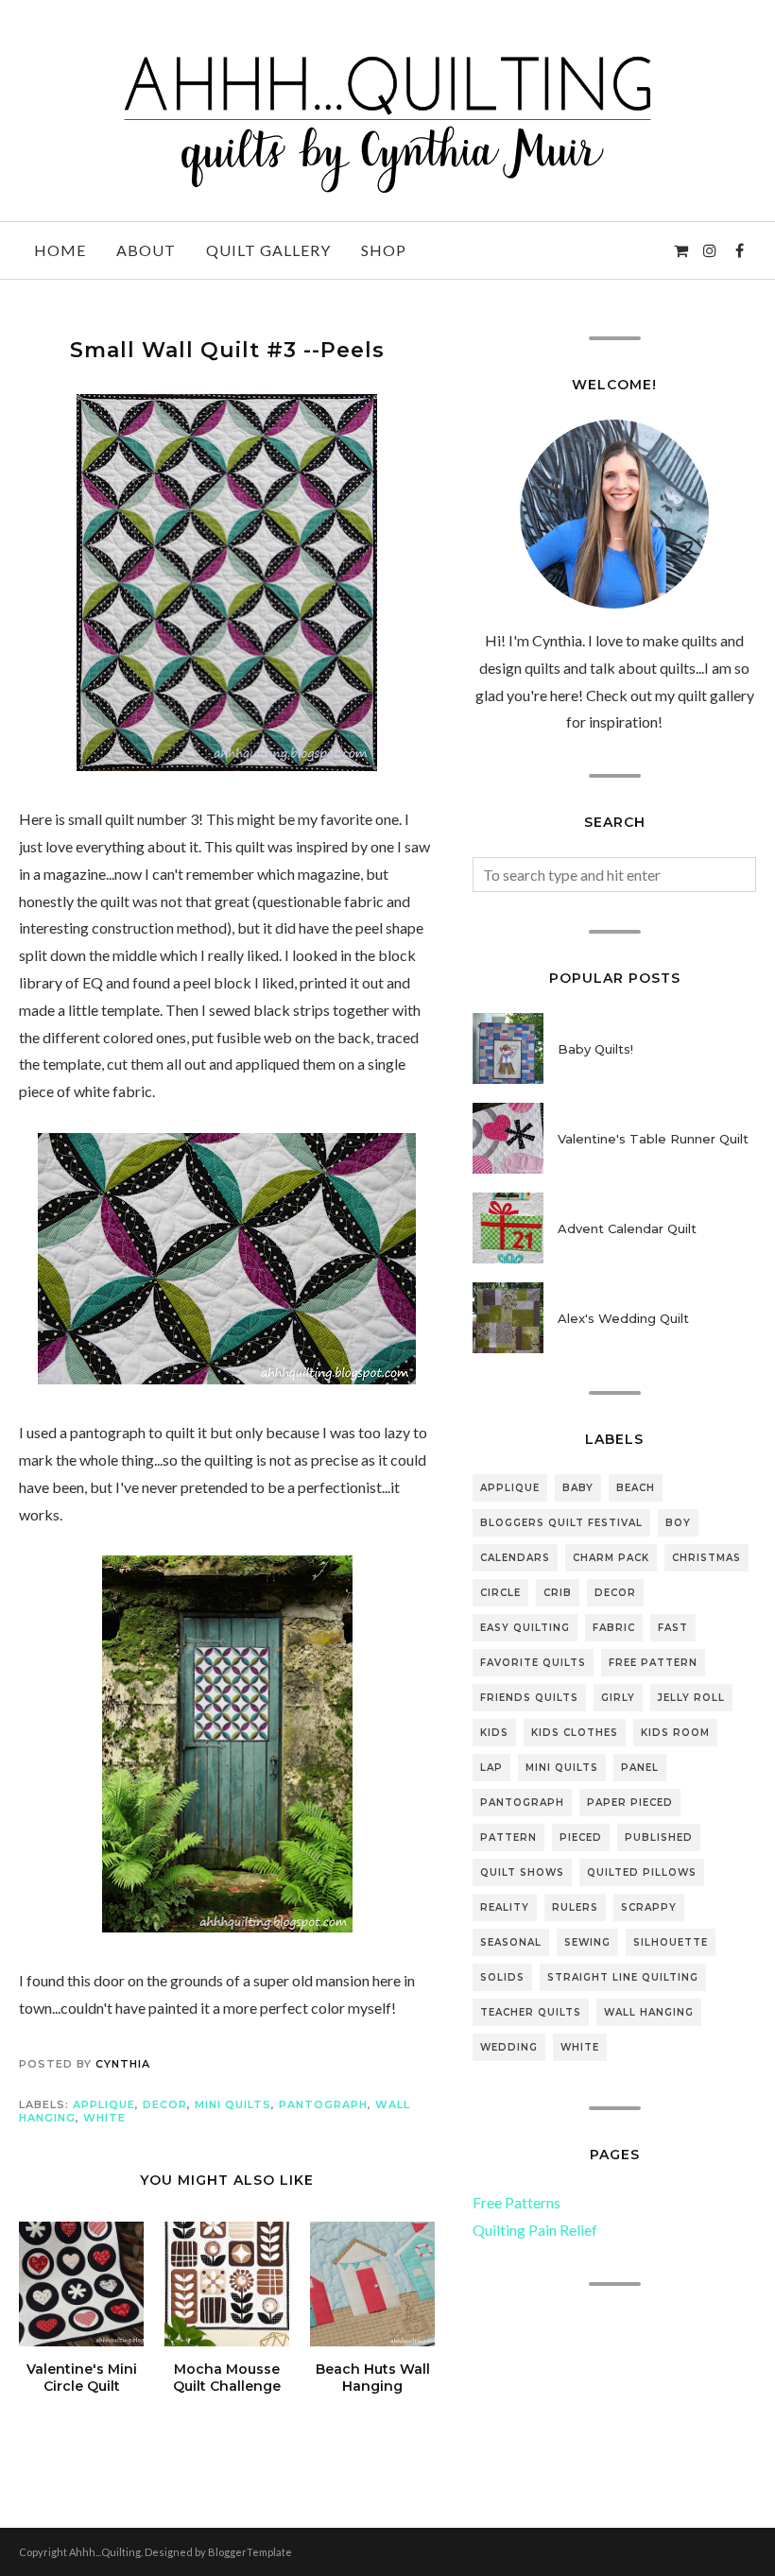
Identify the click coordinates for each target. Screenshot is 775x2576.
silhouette (671, 1942)
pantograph (323, 2104)
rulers (575, 1907)
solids (502, 1977)
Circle (500, 1593)
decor (165, 2104)
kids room (675, 1733)
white (104, 2118)
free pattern (653, 1663)
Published (659, 1838)
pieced (581, 1838)
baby (578, 1488)
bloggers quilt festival (561, 1523)
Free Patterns (517, 2202)
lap (491, 1768)
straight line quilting (623, 1977)
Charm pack (611, 1558)
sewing (587, 1942)
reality (505, 1907)
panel (640, 1768)
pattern (508, 1838)
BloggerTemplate (250, 2552)
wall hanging (649, 2012)
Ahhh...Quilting (105, 2552)
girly (618, 1698)
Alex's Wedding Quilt (623, 1318)
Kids (494, 1733)
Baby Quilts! (595, 1049)
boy (678, 1523)
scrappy (649, 1907)
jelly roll (691, 1698)
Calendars (515, 1558)
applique (104, 2104)
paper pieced (630, 1803)
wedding (509, 2047)
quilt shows (522, 1872)
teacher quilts (531, 2012)
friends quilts (529, 1698)
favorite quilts (533, 1663)
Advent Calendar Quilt (627, 1228)
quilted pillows (642, 1872)
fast (673, 1628)
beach (636, 1488)
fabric (614, 1628)
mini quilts (233, 2104)
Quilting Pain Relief (535, 2230)
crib (558, 1593)
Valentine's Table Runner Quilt (653, 1139)
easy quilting (525, 1628)
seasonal (511, 1942)
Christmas (706, 1558)
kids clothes (575, 1733)
